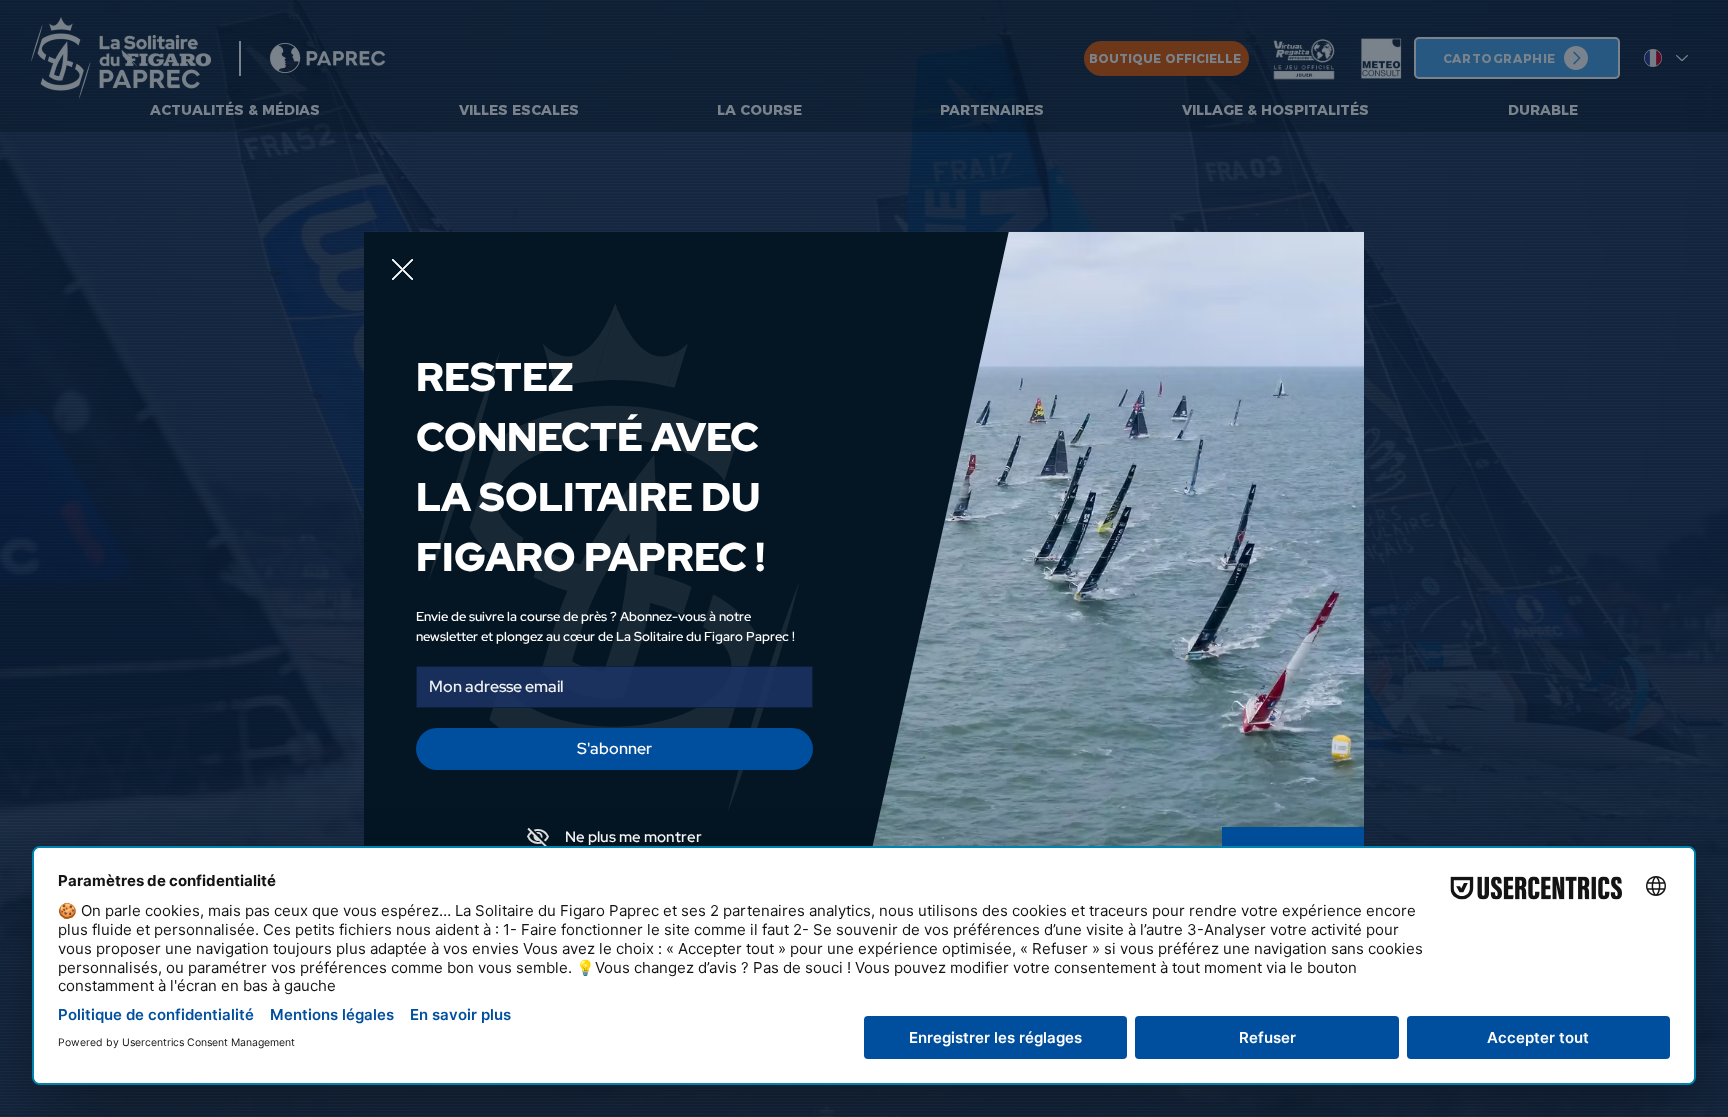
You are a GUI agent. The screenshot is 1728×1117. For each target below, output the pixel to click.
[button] (402, 270)
